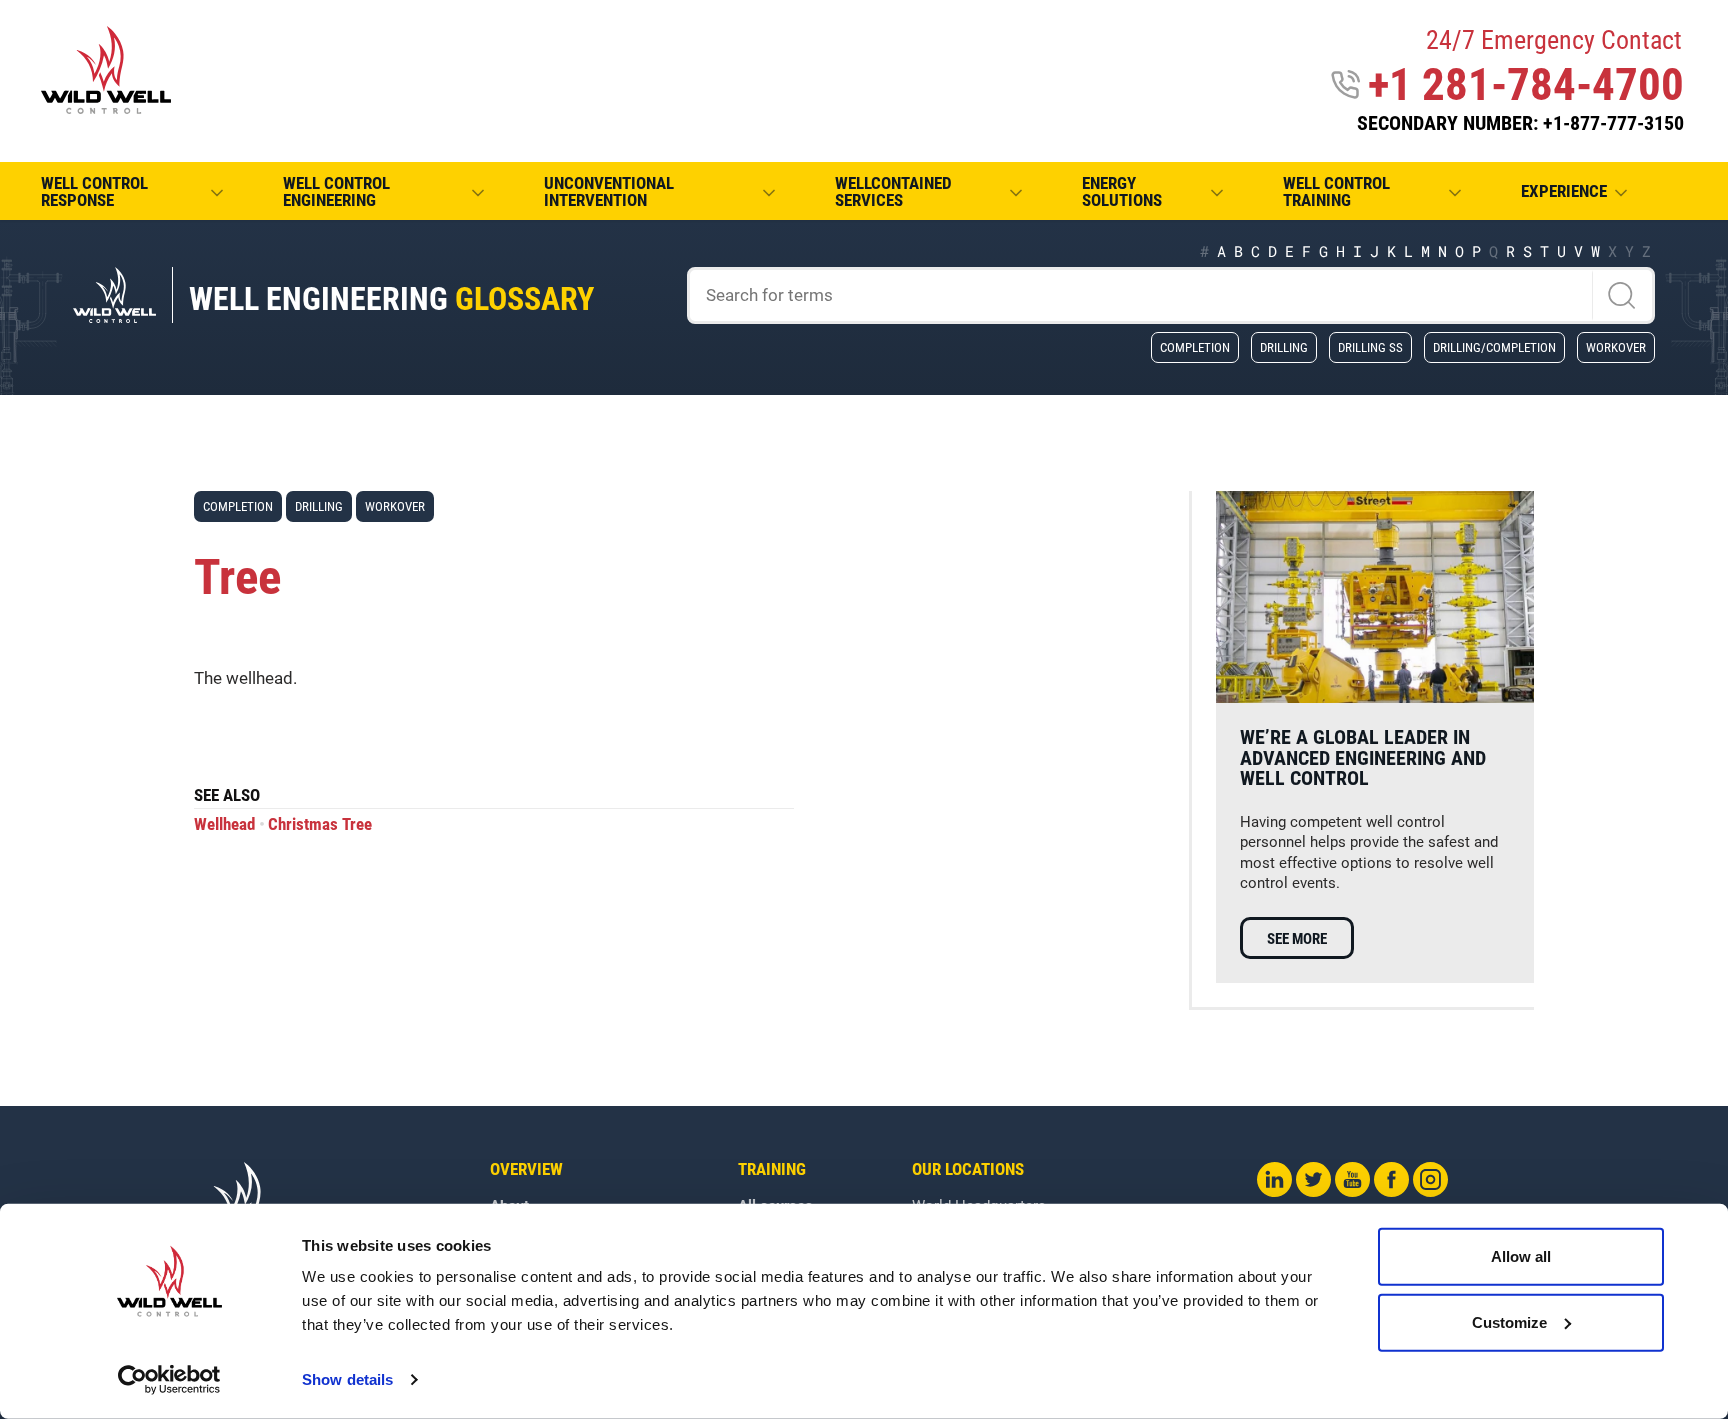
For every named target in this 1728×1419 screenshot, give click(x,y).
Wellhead (224, 824)
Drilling (1284, 347)
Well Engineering (391, 299)
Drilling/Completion (1494, 347)
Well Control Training (1336, 192)
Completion (1195, 347)
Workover (1616, 347)
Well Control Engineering (336, 192)
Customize (1509, 1321)
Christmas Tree (320, 824)
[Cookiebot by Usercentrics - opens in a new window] (169, 1380)
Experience (1564, 191)
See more (1297, 939)
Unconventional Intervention (609, 192)
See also (227, 796)
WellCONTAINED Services (893, 192)
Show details (347, 1379)
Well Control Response (94, 192)
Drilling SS (1370, 347)
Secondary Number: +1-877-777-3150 (1520, 123)
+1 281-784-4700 (1526, 84)
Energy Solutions (1122, 192)
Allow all (1521, 1256)
